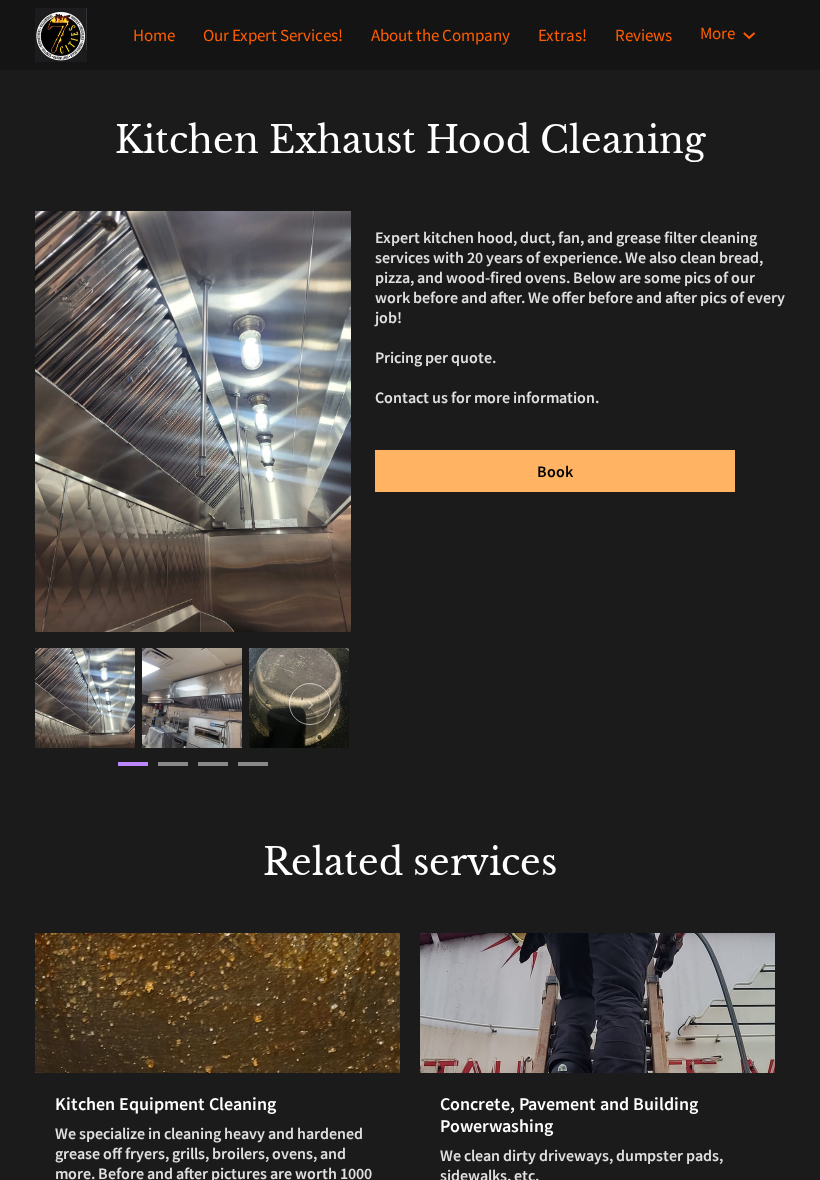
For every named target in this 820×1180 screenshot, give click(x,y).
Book (555, 471)
